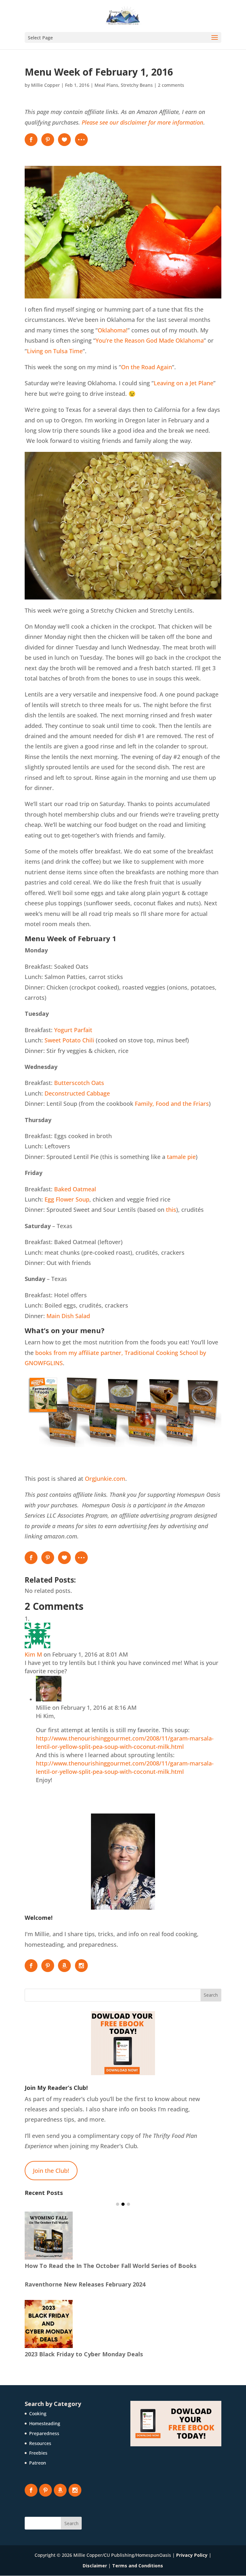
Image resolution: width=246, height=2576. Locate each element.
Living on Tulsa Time (55, 351)
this (171, 1210)
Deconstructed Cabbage (77, 1093)
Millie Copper (45, 85)
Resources (40, 2449)
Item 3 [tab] (128, 2204)
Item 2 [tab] (123, 2204)
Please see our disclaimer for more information (143, 122)
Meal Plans (106, 85)
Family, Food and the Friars (172, 1104)
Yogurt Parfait (73, 1030)
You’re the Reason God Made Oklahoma (150, 340)
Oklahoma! (113, 330)
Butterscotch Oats (79, 1083)
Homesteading (45, 2429)
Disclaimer (95, 2571)
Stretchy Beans (137, 85)
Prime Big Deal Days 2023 (61, 2290)
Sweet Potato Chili (69, 1040)
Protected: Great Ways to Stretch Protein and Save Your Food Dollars (114, 2217)
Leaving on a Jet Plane (184, 383)
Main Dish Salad (68, 1316)
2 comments (171, 85)
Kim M (33, 1654)
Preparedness (44, 2439)
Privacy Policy (192, 2561)
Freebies (38, 2459)
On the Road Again (147, 367)
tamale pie (181, 1157)
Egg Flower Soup (67, 1199)
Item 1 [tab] (118, 2204)
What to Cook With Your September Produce (89, 2360)
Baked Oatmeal (75, 1189)
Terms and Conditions (138, 2571)
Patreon (38, 2469)
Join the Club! (51, 2171)
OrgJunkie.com (105, 1479)
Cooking (38, 2419)
